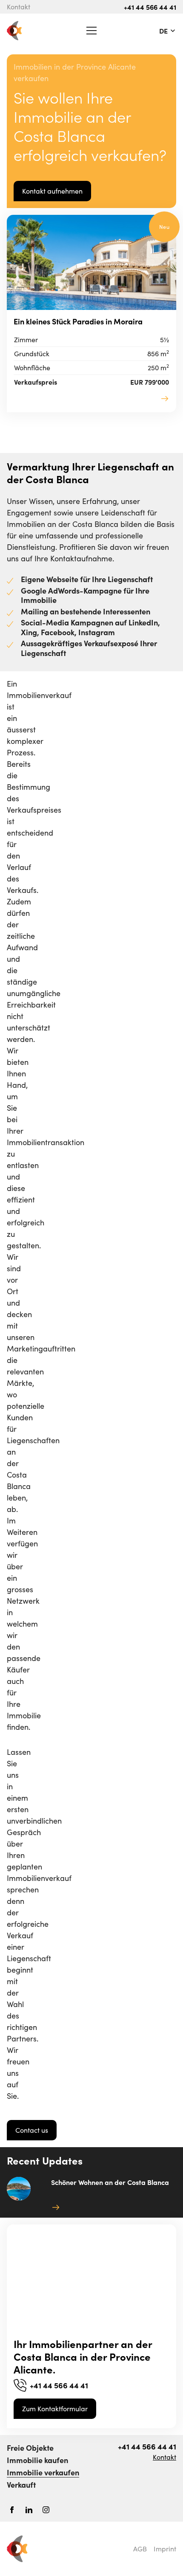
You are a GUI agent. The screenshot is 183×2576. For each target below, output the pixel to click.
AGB (140, 2549)
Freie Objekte (30, 2448)
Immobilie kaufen (37, 2460)
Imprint (165, 2549)
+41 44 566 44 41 (150, 7)
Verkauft (21, 2485)
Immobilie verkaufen (43, 2472)
